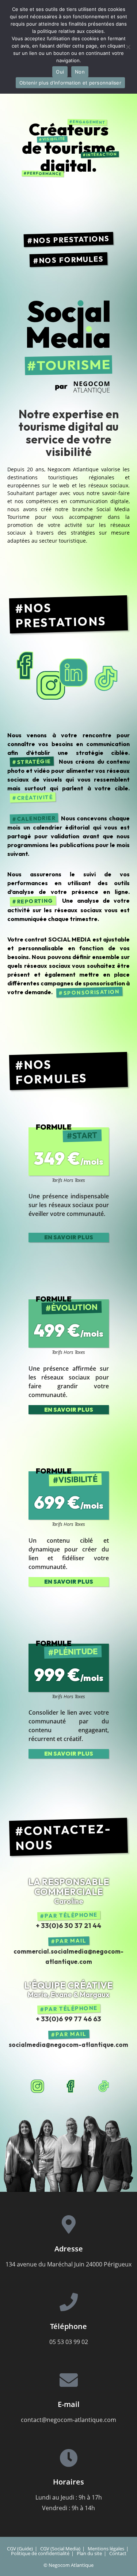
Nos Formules (72, 259)
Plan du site (89, 2553)
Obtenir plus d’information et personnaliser (70, 83)
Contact (118, 2553)
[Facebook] (72, 2085)
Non (80, 72)
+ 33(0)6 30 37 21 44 (68, 1925)
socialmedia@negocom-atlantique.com (68, 2045)
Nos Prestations (72, 239)
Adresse (69, 2249)
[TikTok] (105, 2085)
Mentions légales (106, 2549)
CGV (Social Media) (60, 2549)
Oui (60, 72)
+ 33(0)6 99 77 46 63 (68, 2019)
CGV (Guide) (20, 2549)
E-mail (69, 2404)
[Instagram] (39, 2085)
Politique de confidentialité (40, 2553)
